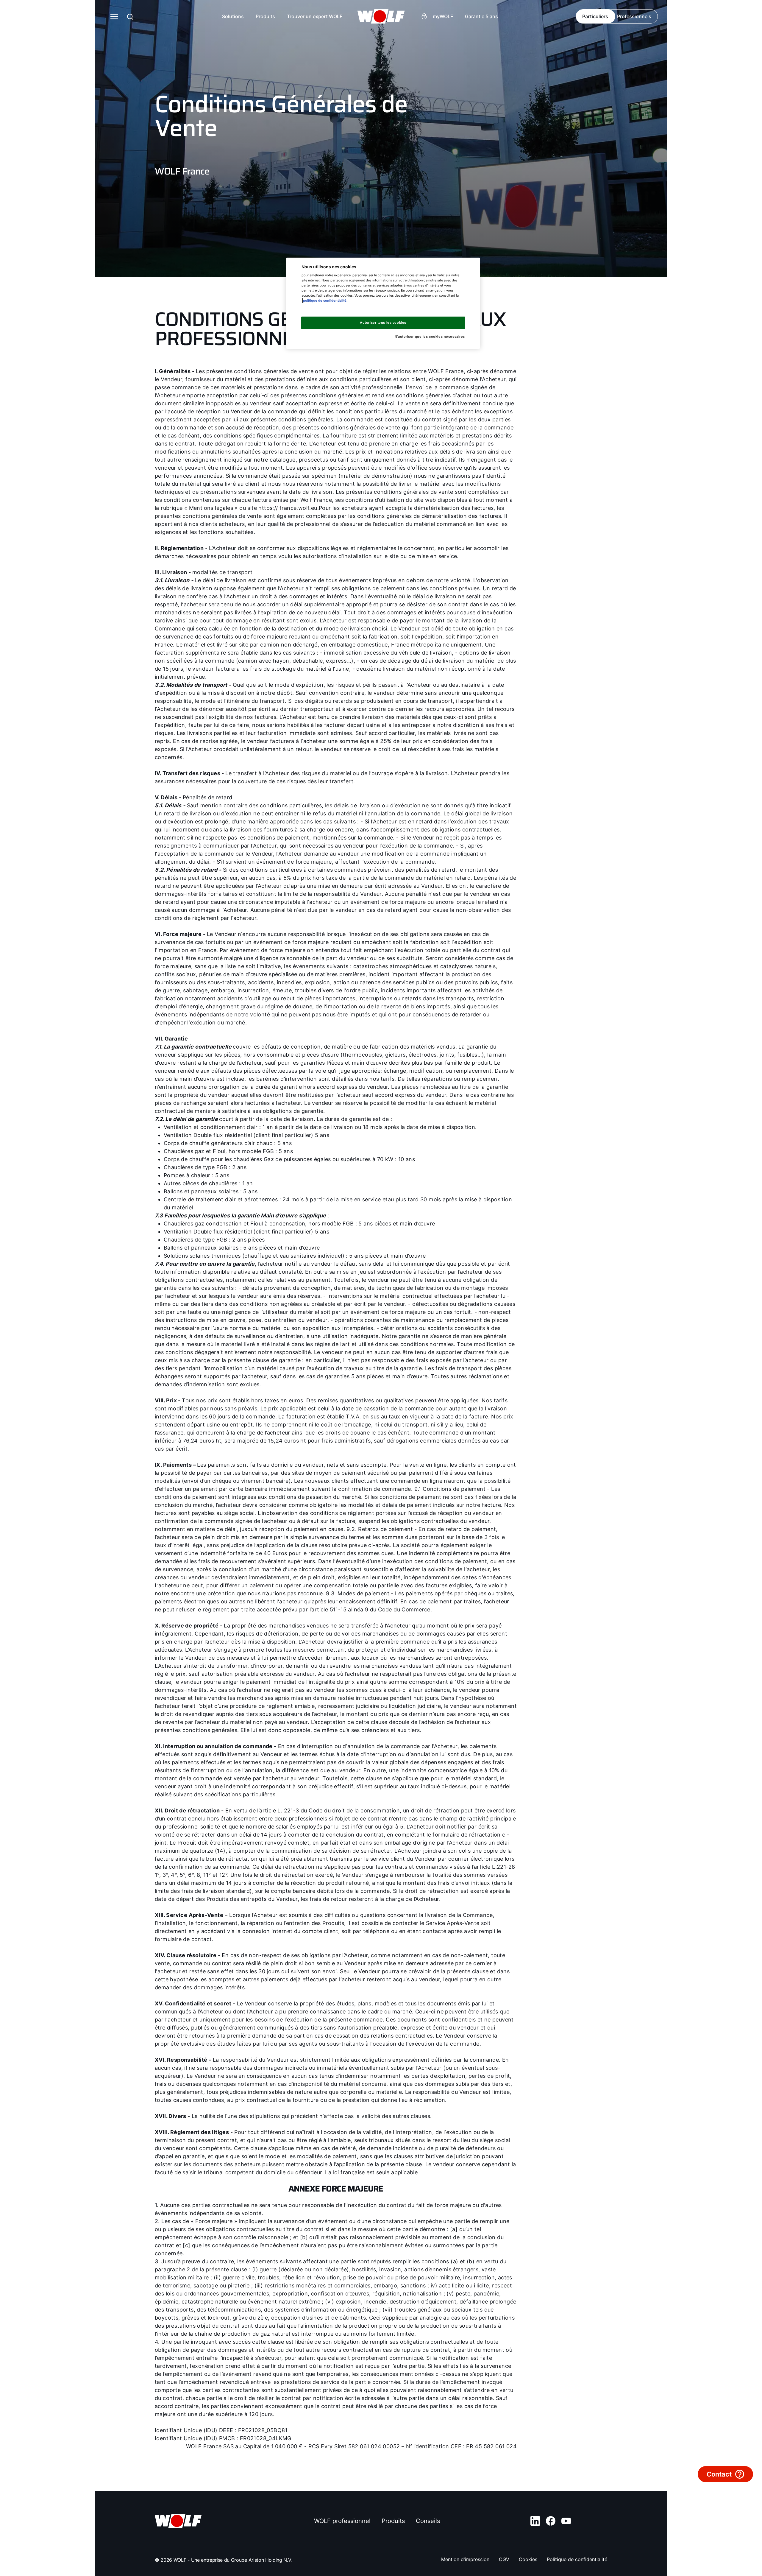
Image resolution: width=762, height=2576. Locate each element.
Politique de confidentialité (577, 2559)
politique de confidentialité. (325, 300)
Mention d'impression (465, 2559)
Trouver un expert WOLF (315, 16)
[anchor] (130, 17)
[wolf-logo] (381, 16)
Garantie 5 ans (481, 16)
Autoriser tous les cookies (383, 323)
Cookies (528, 2559)
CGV (504, 2559)
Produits (265, 16)
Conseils (428, 2521)
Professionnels (634, 16)
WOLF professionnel (342, 2521)
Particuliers (595, 16)
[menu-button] (114, 16)
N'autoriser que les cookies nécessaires (430, 337)
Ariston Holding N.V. (270, 2560)
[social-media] (535, 2521)
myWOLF (443, 16)
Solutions (233, 16)
